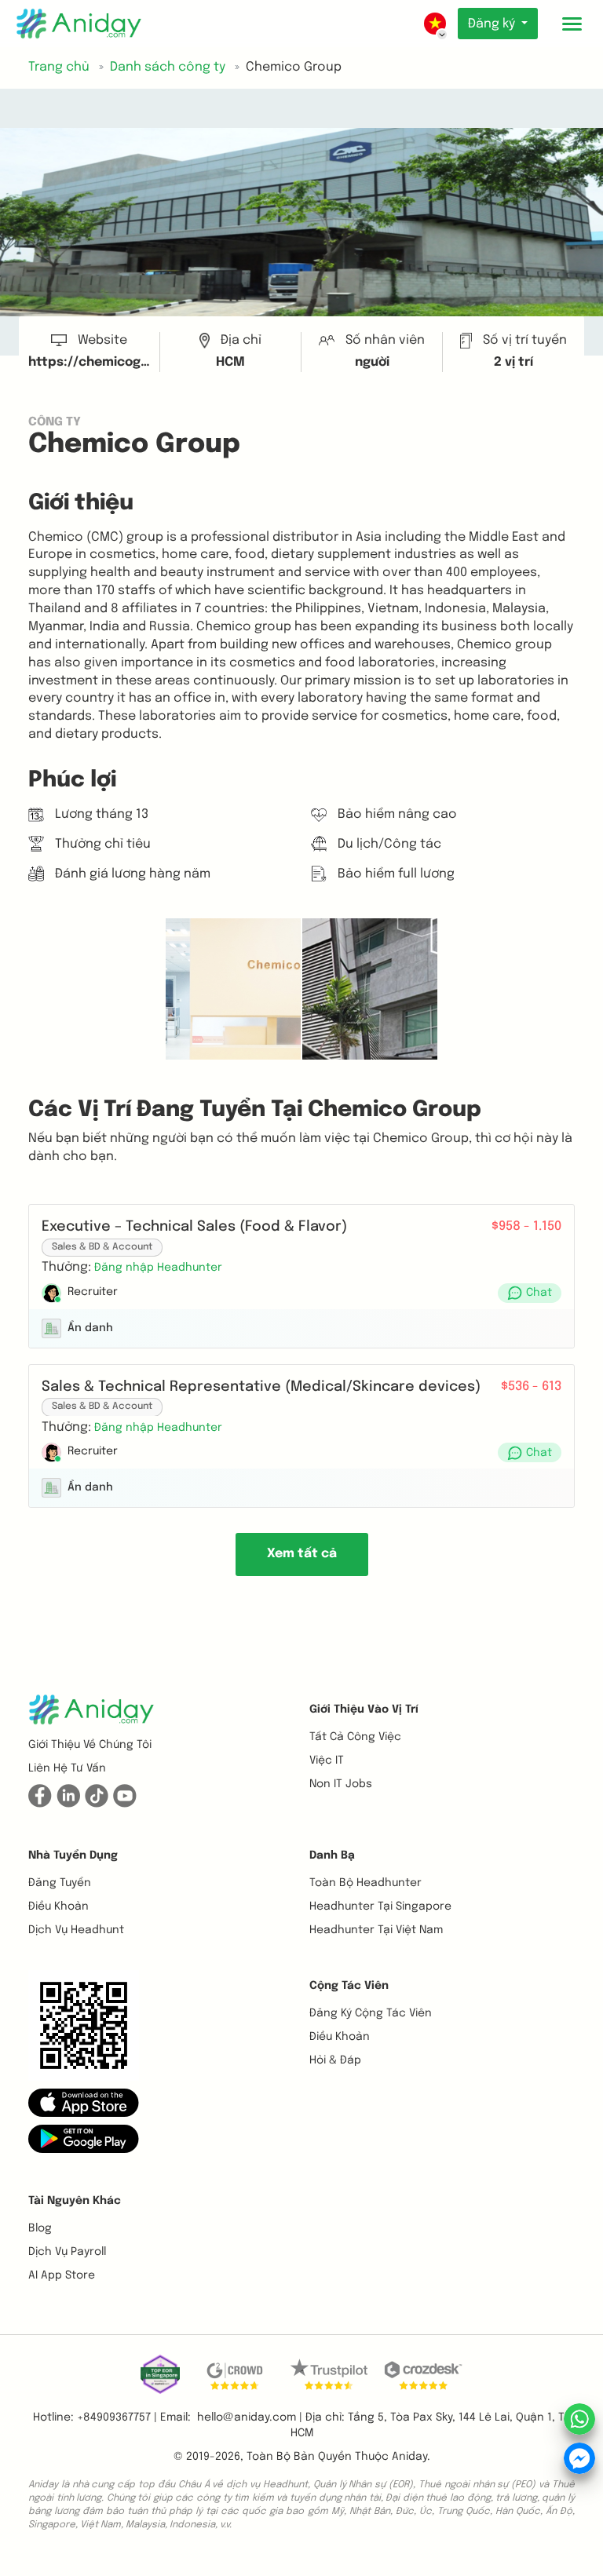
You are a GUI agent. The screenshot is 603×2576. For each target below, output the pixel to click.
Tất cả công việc (355, 1737)
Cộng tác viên (349, 1986)
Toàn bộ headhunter (365, 1883)
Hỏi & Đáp (335, 2060)
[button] (158, 1267)
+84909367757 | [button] (117, 2417)
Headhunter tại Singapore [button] (380, 1906)
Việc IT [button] (327, 1761)
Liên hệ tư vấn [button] (67, 1768)
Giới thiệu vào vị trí (364, 1709)
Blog (40, 2228)
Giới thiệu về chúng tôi (90, 1745)
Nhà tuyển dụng (73, 1855)
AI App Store (62, 2275)
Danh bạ (332, 1855)
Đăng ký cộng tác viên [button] (371, 2013)
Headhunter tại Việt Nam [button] (376, 1930)
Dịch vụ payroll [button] (67, 2252)
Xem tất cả (302, 1554)
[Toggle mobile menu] (572, 24)
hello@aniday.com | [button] (250, 2417)
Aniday (409, 2457)
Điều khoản (58, 1906)
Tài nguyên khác (75, 2201)
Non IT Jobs (341, 1784)
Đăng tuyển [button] (60, 1883)
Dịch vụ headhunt (76, 1930)
